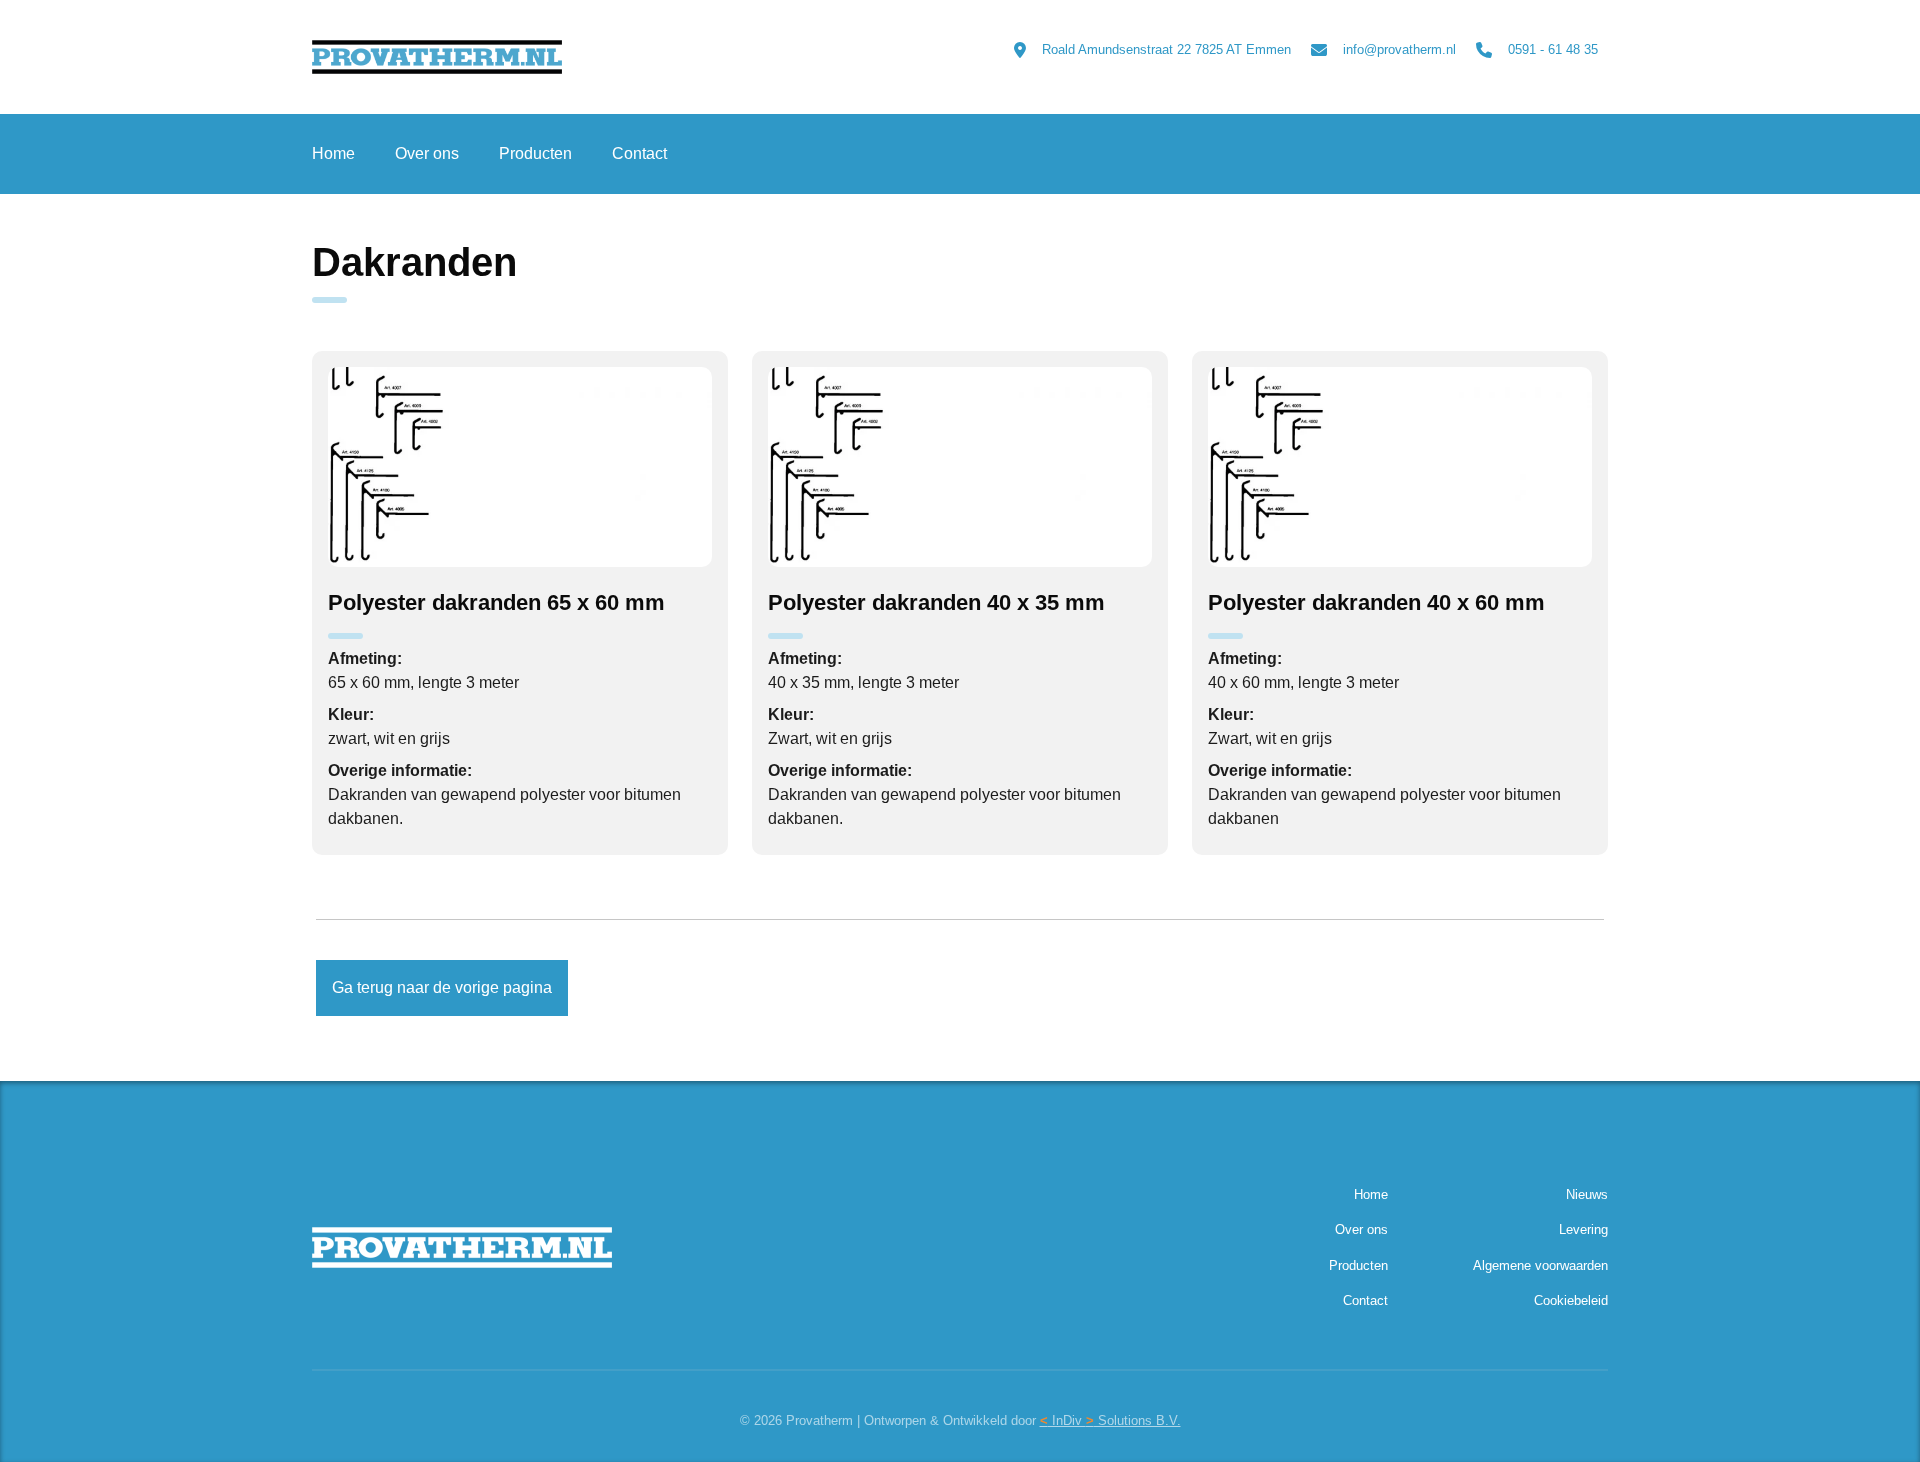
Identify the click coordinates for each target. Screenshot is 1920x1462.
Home (333, 153)
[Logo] (465, 57)
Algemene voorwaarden (1540, 1265)
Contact (639, 153)
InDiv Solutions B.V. (1110, 1420)
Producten (535, 153)
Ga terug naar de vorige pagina (442, 987)
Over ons (427, 153)
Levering (1583, 1229)
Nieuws (1587, 1194)
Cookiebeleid (1571, 1300)
